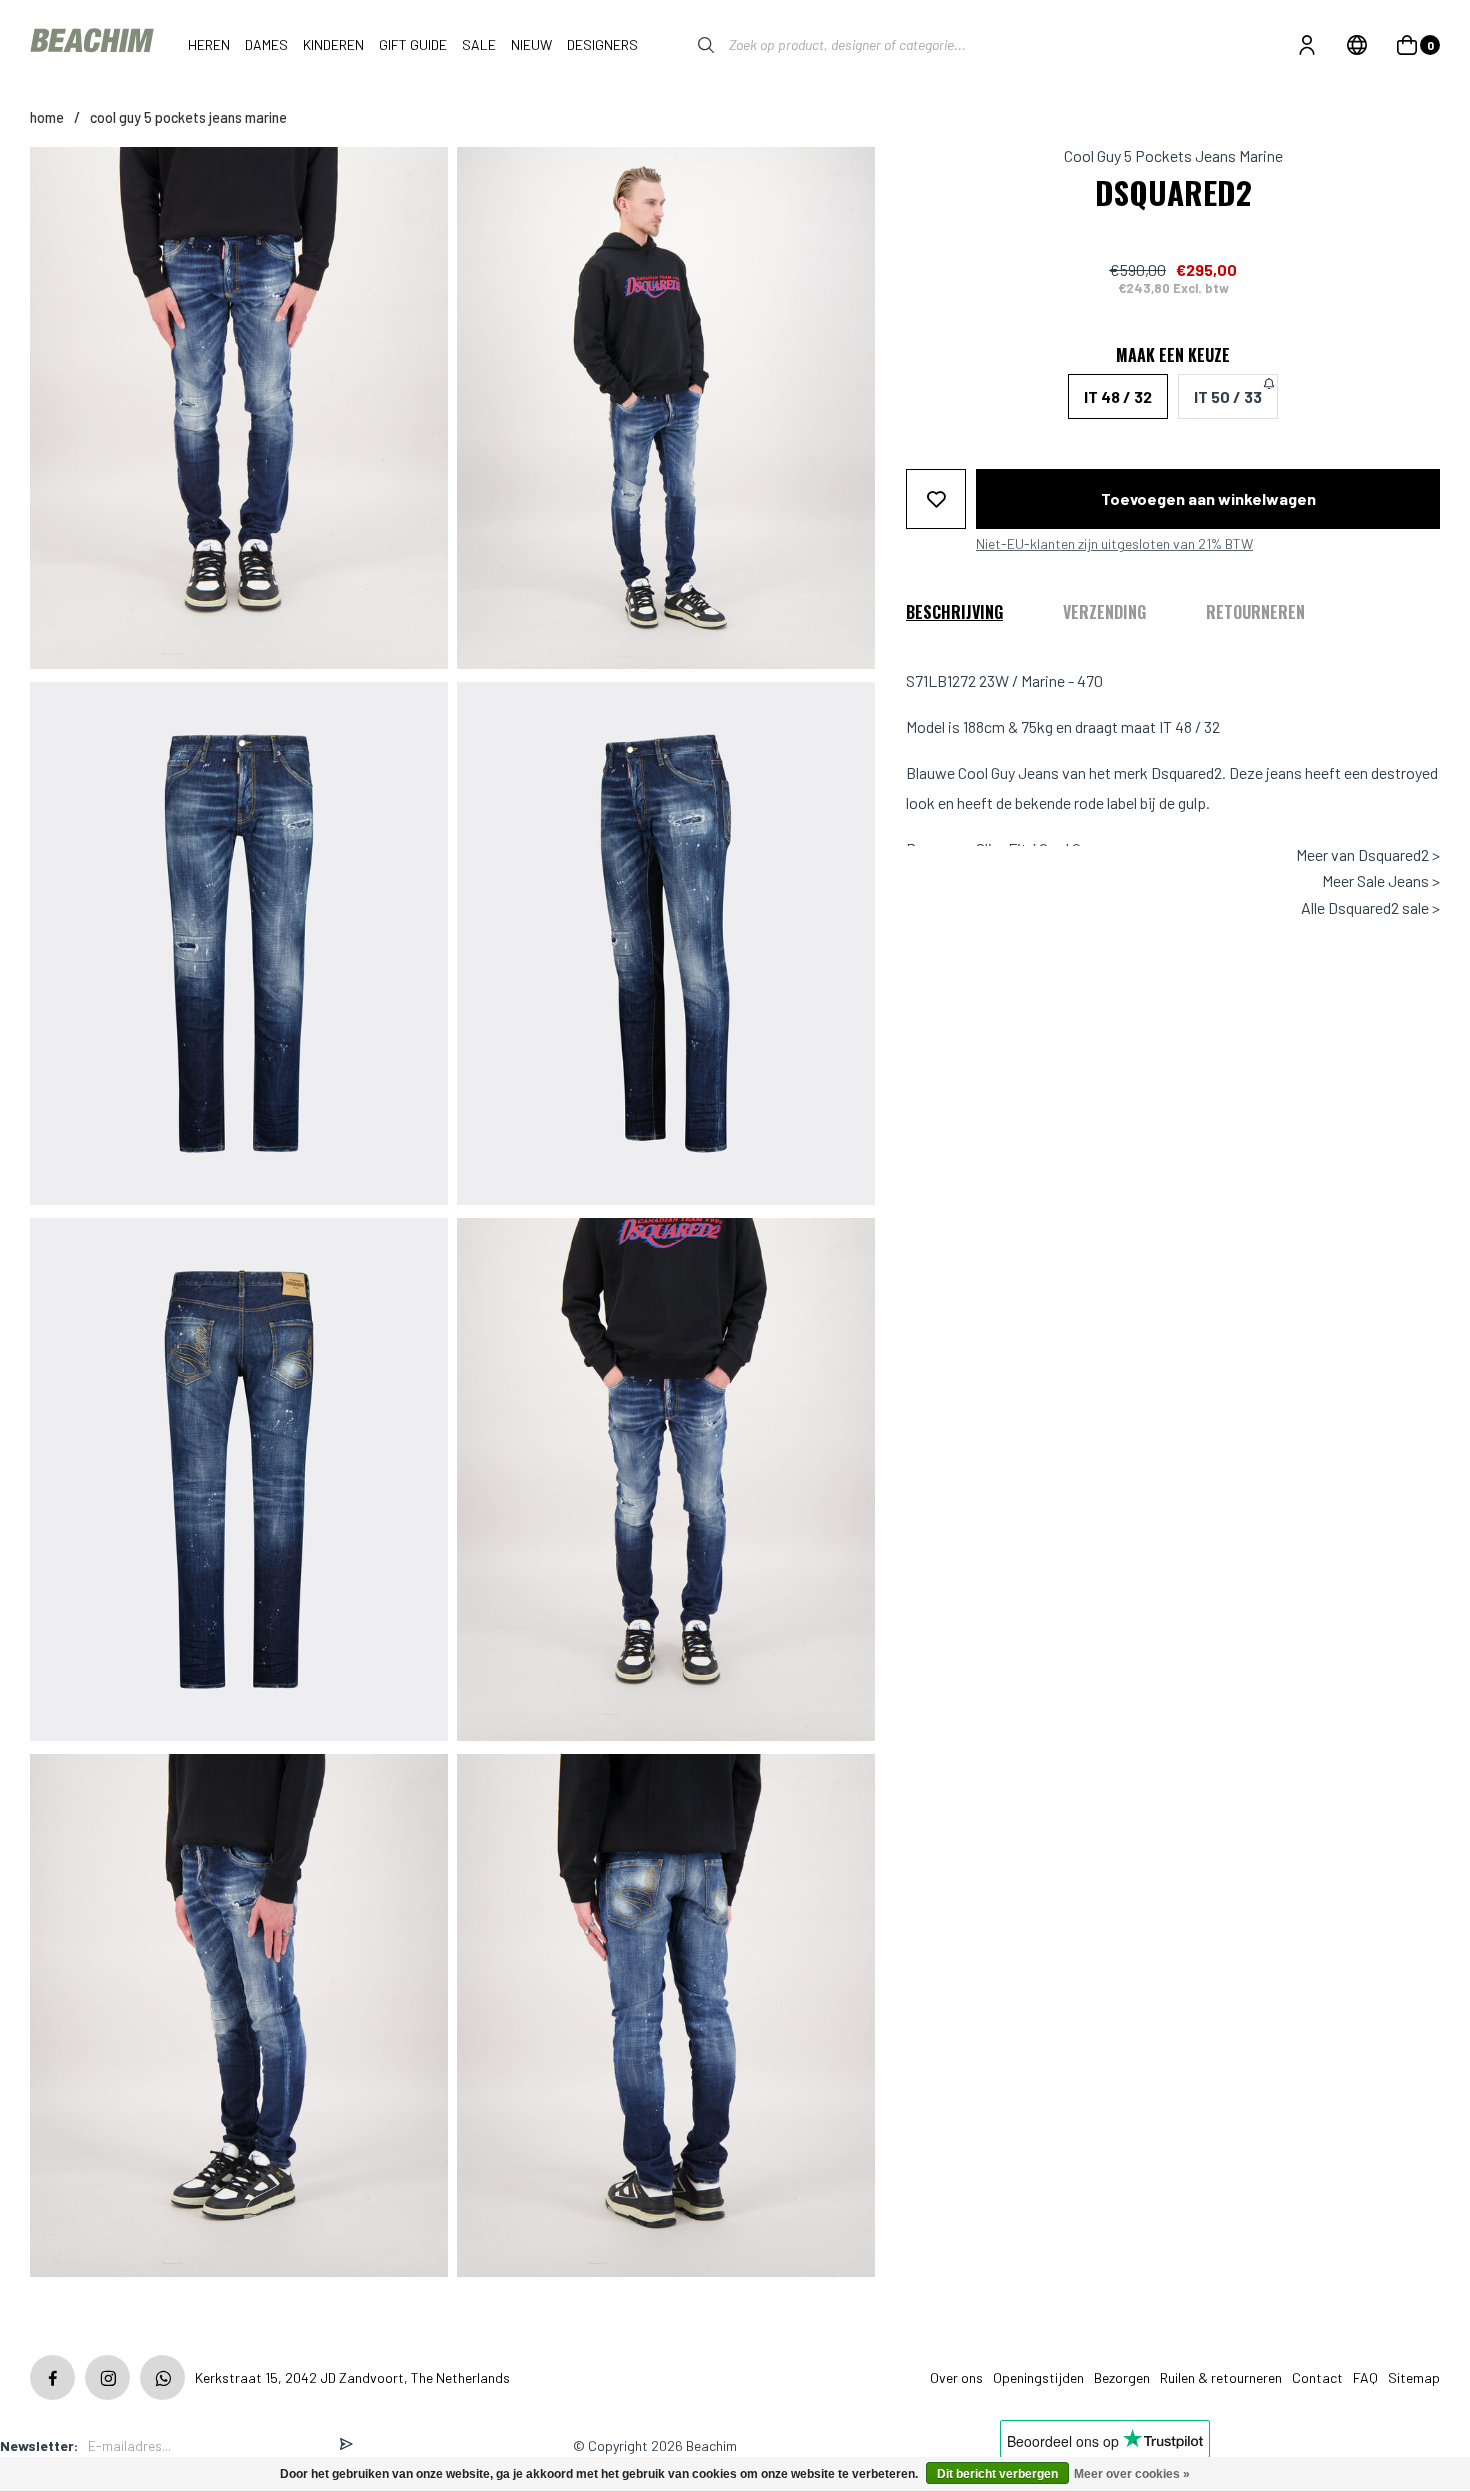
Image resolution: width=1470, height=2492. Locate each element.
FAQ (1365, 2377)
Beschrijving (954, 611)
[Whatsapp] (162, 2377)
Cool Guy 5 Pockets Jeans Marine (188, 117)
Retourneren (1255, 611)
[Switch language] (1357, 45)
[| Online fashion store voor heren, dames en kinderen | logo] (94, 44)
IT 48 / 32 (1118, 396)
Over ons (956, 2377)
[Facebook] (52, 2377)
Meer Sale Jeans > (1381, 881)
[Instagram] (107, 2377)
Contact (1317, 2377)
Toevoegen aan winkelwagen (1208, 498)
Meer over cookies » (1132, 2474)
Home (47, 117)
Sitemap (1414, 2377)
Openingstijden (1038, 2377)
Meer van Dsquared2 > (1368, 855)
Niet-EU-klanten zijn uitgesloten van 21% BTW (1114, 544)
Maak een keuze (1173, 355)
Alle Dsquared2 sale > (1370, 908)
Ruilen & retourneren (1221, 2377)
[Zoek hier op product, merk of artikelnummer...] (691, 45)
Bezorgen (1122, 2377)
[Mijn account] (1307, 45)
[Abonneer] (346, 2445)
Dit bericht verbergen (997, 2474)
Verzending (1104, 611)
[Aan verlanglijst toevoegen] (936, 499)
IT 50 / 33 (1228, 396)
